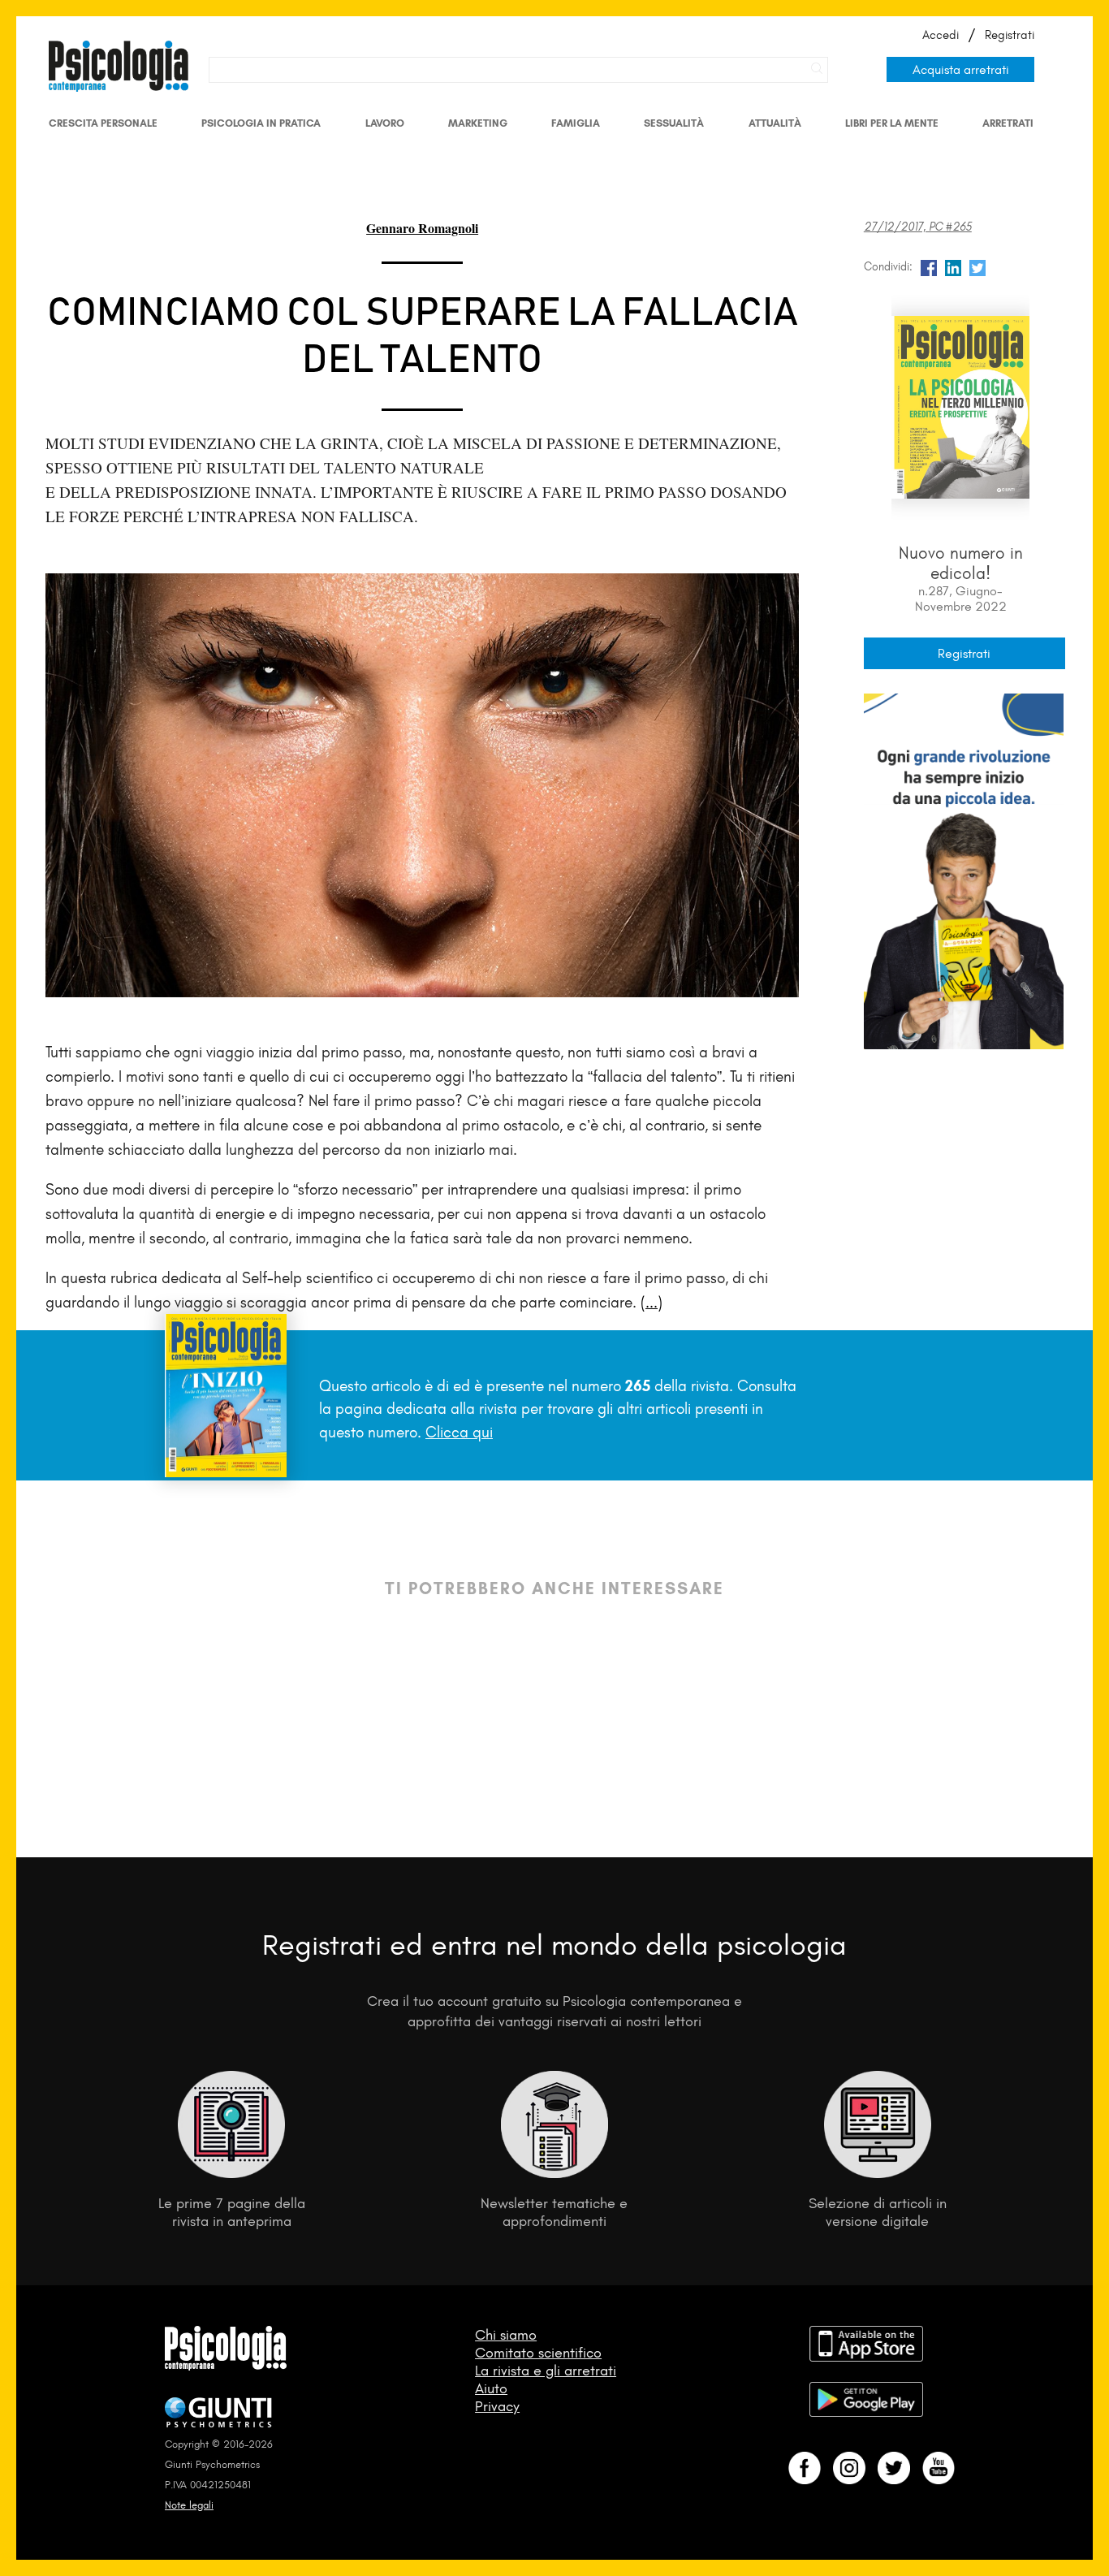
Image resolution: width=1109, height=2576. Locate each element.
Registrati (1010, 35)
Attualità (775, 123)
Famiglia (576, 123)
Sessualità (674, 123)
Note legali (189, 2505)
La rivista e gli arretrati (546, 2371)
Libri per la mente (892, 123)
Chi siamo (506, 2335)
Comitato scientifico (538, 2353)
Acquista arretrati (961, 69)
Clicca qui (459, 1432)
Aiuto (491, 2388)
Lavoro (385, 123)
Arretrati (1008, 123)
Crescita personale (103, 123)
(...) (652, 1302)
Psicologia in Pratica (261, 123)
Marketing (478, 123)
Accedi (941, 35)
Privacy (497, 2406)
